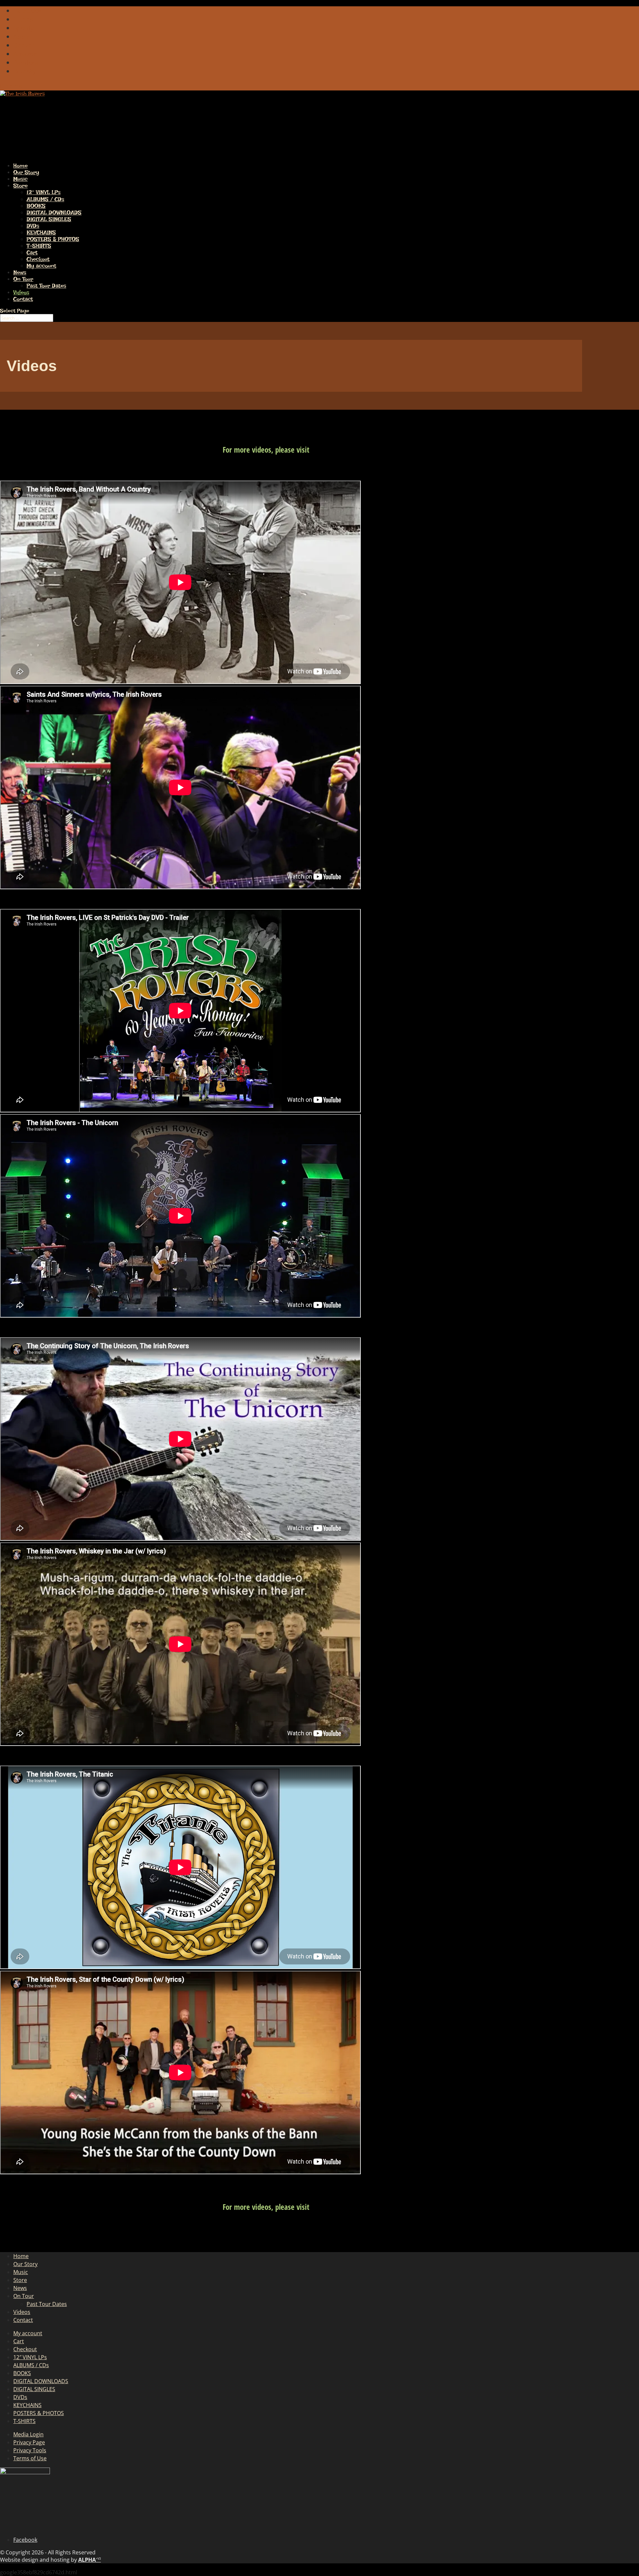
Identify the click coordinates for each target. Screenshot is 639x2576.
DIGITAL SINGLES (49, 219)
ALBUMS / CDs (45, 199)
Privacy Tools (30, 2450)
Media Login (28, 2434)
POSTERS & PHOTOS (53, 239)
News (20, 2288)
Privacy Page (29, 2442)
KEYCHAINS (41, 232)
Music (21, 2272)
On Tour (23, 279)
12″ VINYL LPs (44, 192)
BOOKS (36, 206)
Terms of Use (30, 2458)
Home (21, 2256)
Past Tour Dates (46, 286)
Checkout (38, 259)
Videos (22, 2312)
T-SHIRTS (39, 246)
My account (41, 266)
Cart (32, 252)
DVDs (33, 226)
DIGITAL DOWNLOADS (54, 213)
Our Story (25, 2264)
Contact (23, 299)
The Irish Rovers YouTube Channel (363, 450)
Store (20, 2280)
